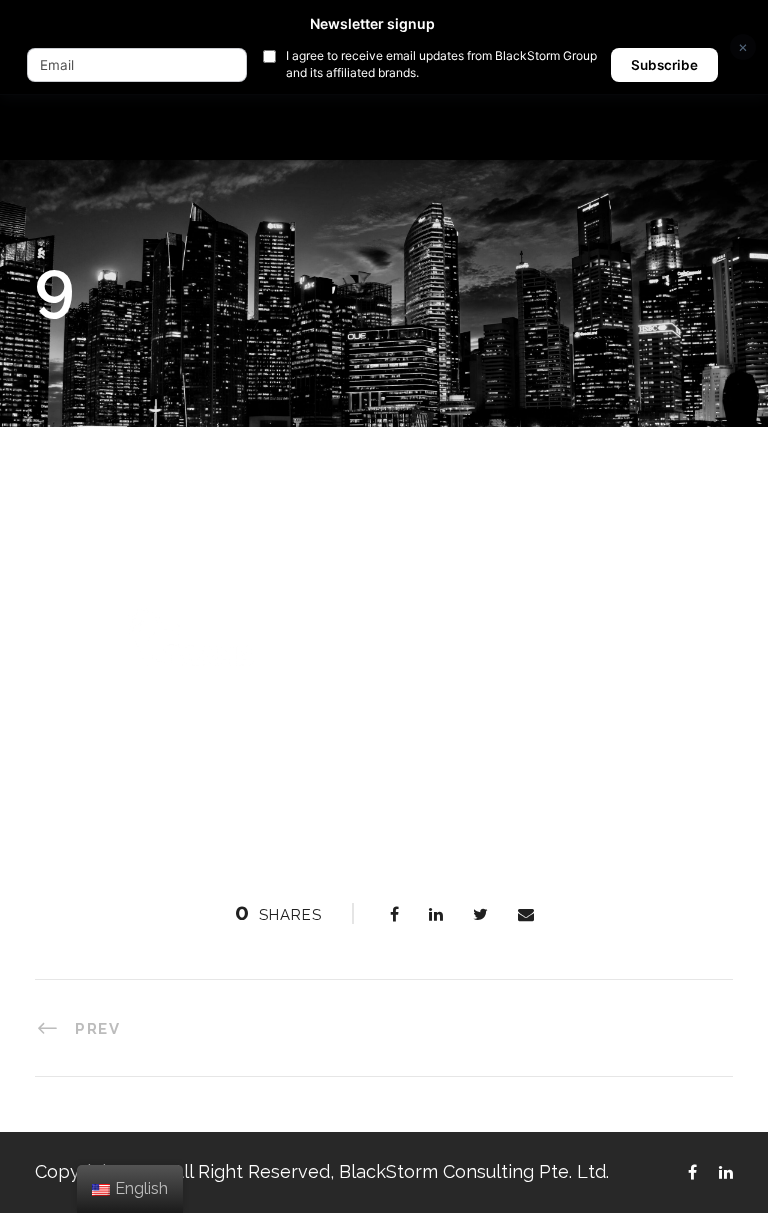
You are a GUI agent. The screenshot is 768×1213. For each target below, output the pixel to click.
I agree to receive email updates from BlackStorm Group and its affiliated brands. (441, 64)
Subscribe (664, 65)
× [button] (743, 46)
